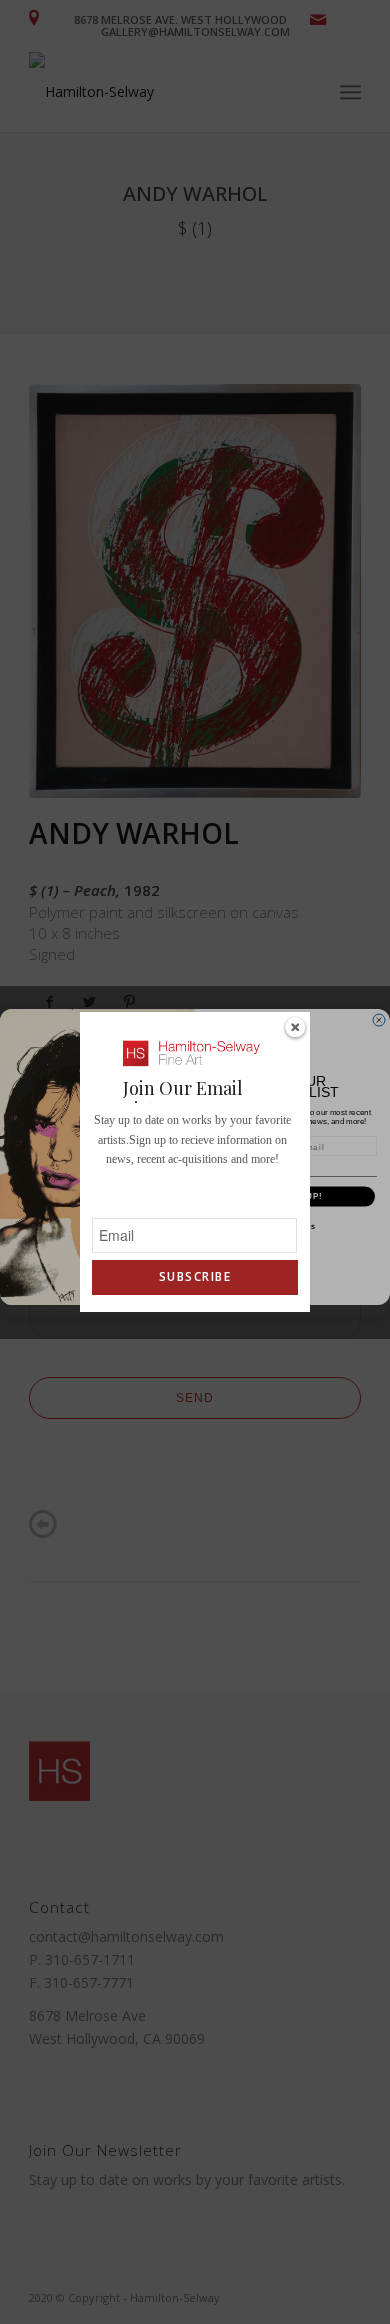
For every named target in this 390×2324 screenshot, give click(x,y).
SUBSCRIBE (195, 1276)
